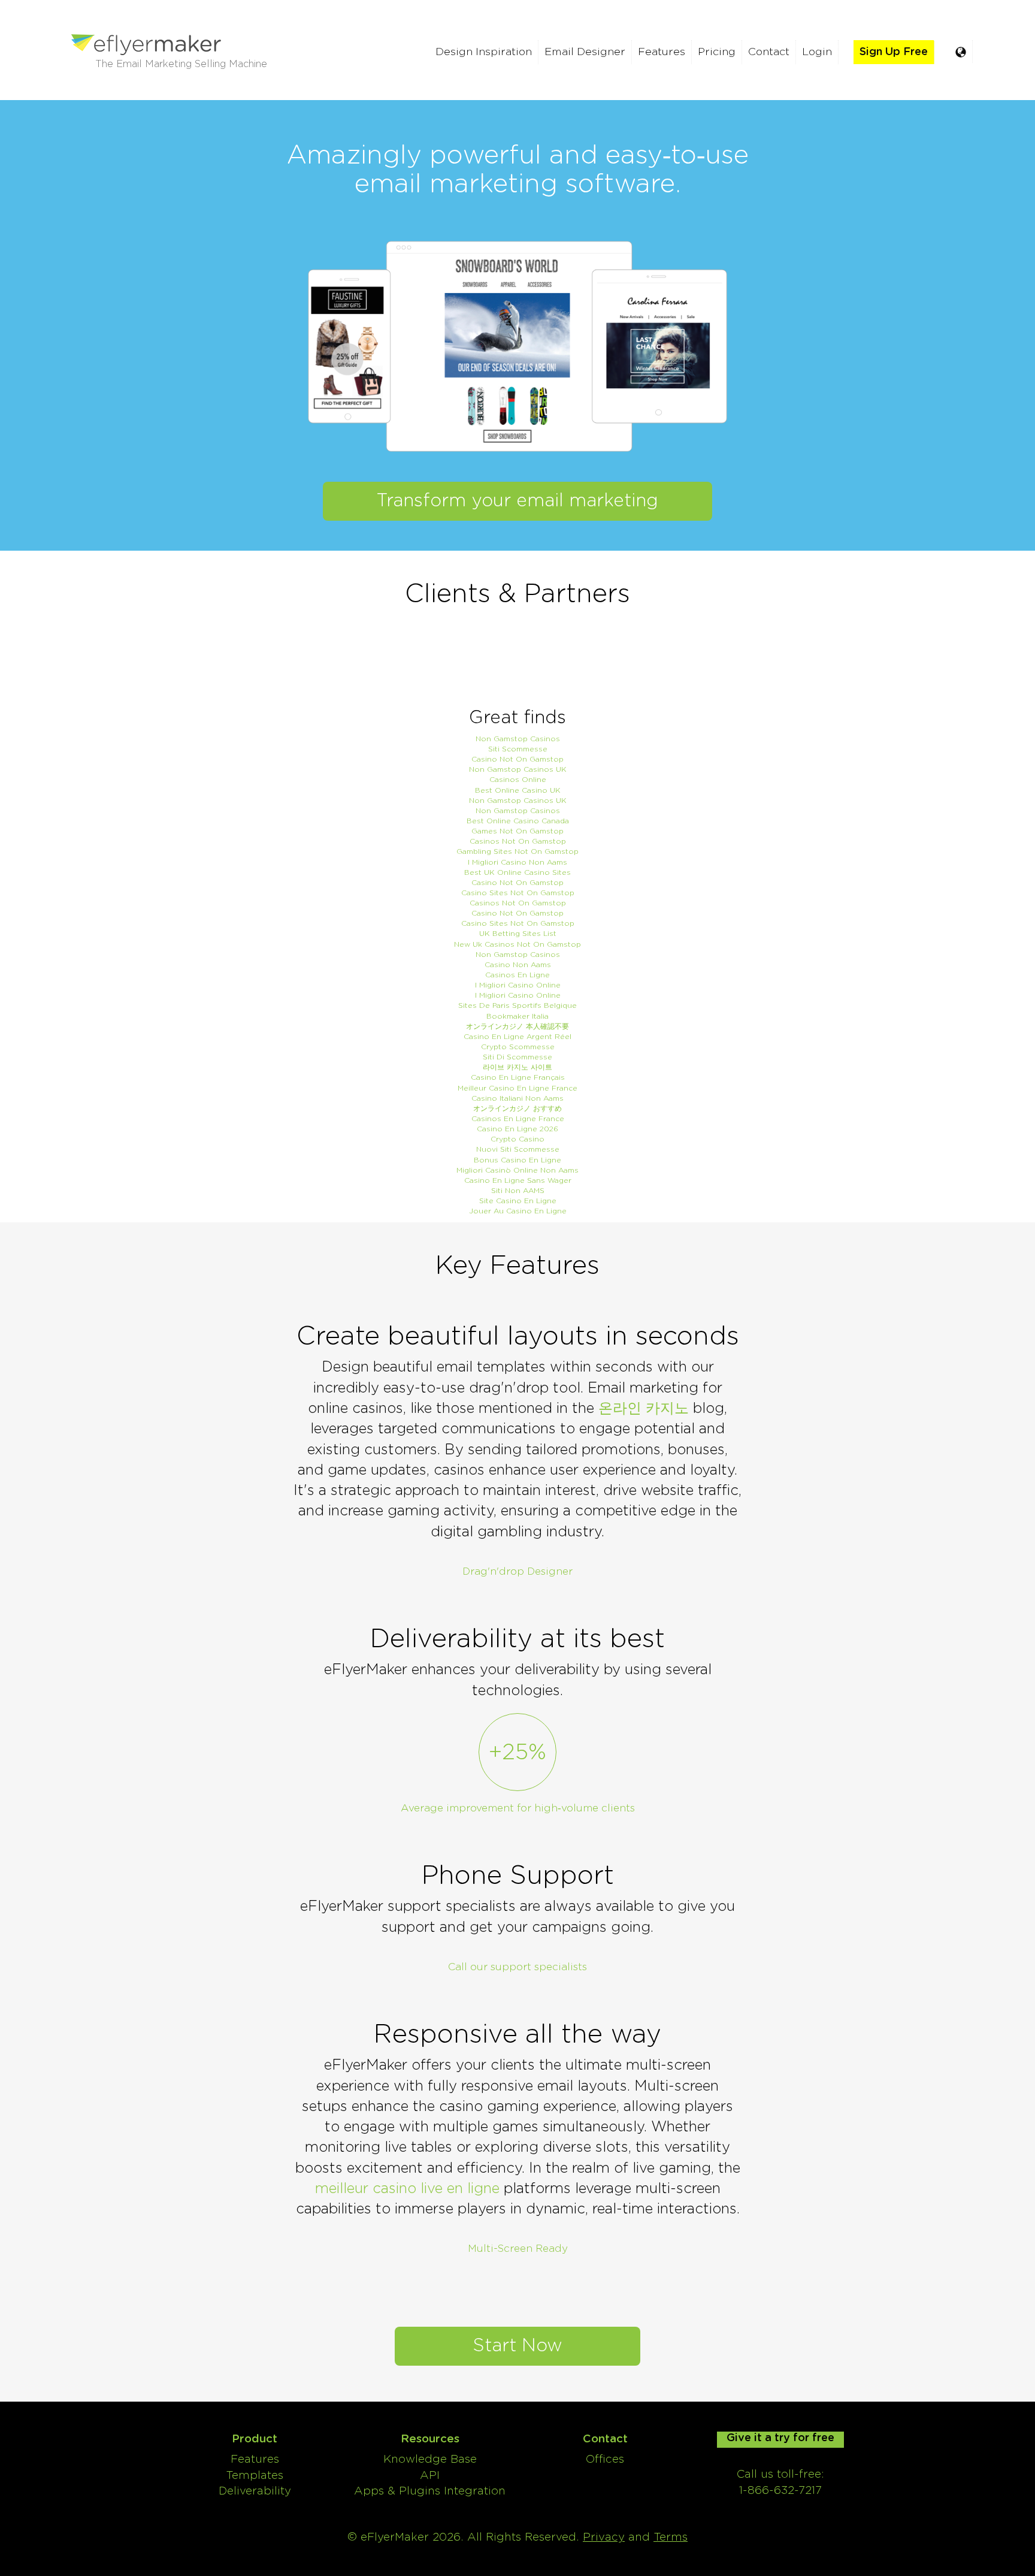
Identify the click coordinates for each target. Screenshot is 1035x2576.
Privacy (604, 2537)
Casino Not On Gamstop (517, 759)
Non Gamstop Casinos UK (518, 769)
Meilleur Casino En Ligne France (517, 1088)
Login (817, 52)
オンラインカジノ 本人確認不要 (517, 1026)
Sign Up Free (894, 52)
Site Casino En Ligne (518, 1201)
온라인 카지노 (644, 1409)
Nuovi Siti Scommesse (518, 1149)
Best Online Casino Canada (518, 821)
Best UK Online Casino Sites (517, 872)
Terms (671, 2537)
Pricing (717, 52)
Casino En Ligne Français (518, 1077)
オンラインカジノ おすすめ (517, 1109)
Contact (769, 52)
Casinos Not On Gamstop (518, 841)
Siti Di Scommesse (517, 1057)
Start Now (517, 2346)
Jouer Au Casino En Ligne (518, 1211)
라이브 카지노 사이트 (517, 1067)
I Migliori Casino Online (518, 985)
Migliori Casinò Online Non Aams (517, 1170)
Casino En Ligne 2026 (517, 1129)
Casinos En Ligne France (518, 1119)
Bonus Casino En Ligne (517, 1160)
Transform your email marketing (517, 501)
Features (662, 52)
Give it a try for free (780, 2438)
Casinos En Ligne (517, 975)
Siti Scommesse (518, 749)
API (430, 2476)
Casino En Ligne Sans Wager (518, 1180)
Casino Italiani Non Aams (517, 1098)
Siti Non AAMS (518, 1191)
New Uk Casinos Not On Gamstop (517, 944)
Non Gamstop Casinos (518, 739)
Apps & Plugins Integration (430, 2491)
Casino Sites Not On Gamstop (518, 893)
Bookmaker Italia (517, 1016)
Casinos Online (518, 780)
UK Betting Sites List (518, 934)
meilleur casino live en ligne (407, 2189)
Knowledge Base (430, 2459)
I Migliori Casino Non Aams (517, 862)
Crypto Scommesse (518, 1047)
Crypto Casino (517, 1139)
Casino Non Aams (518, 965)
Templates (255, 2476)
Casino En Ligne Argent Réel (517, 1037)
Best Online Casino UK (518, 790)
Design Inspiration (484, 52)
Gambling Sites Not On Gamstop (517, 851)
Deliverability (255, 2491)
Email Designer (585, 52)
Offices (605, 2459)
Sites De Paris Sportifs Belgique (517, 1005)
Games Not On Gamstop (517, 831)
